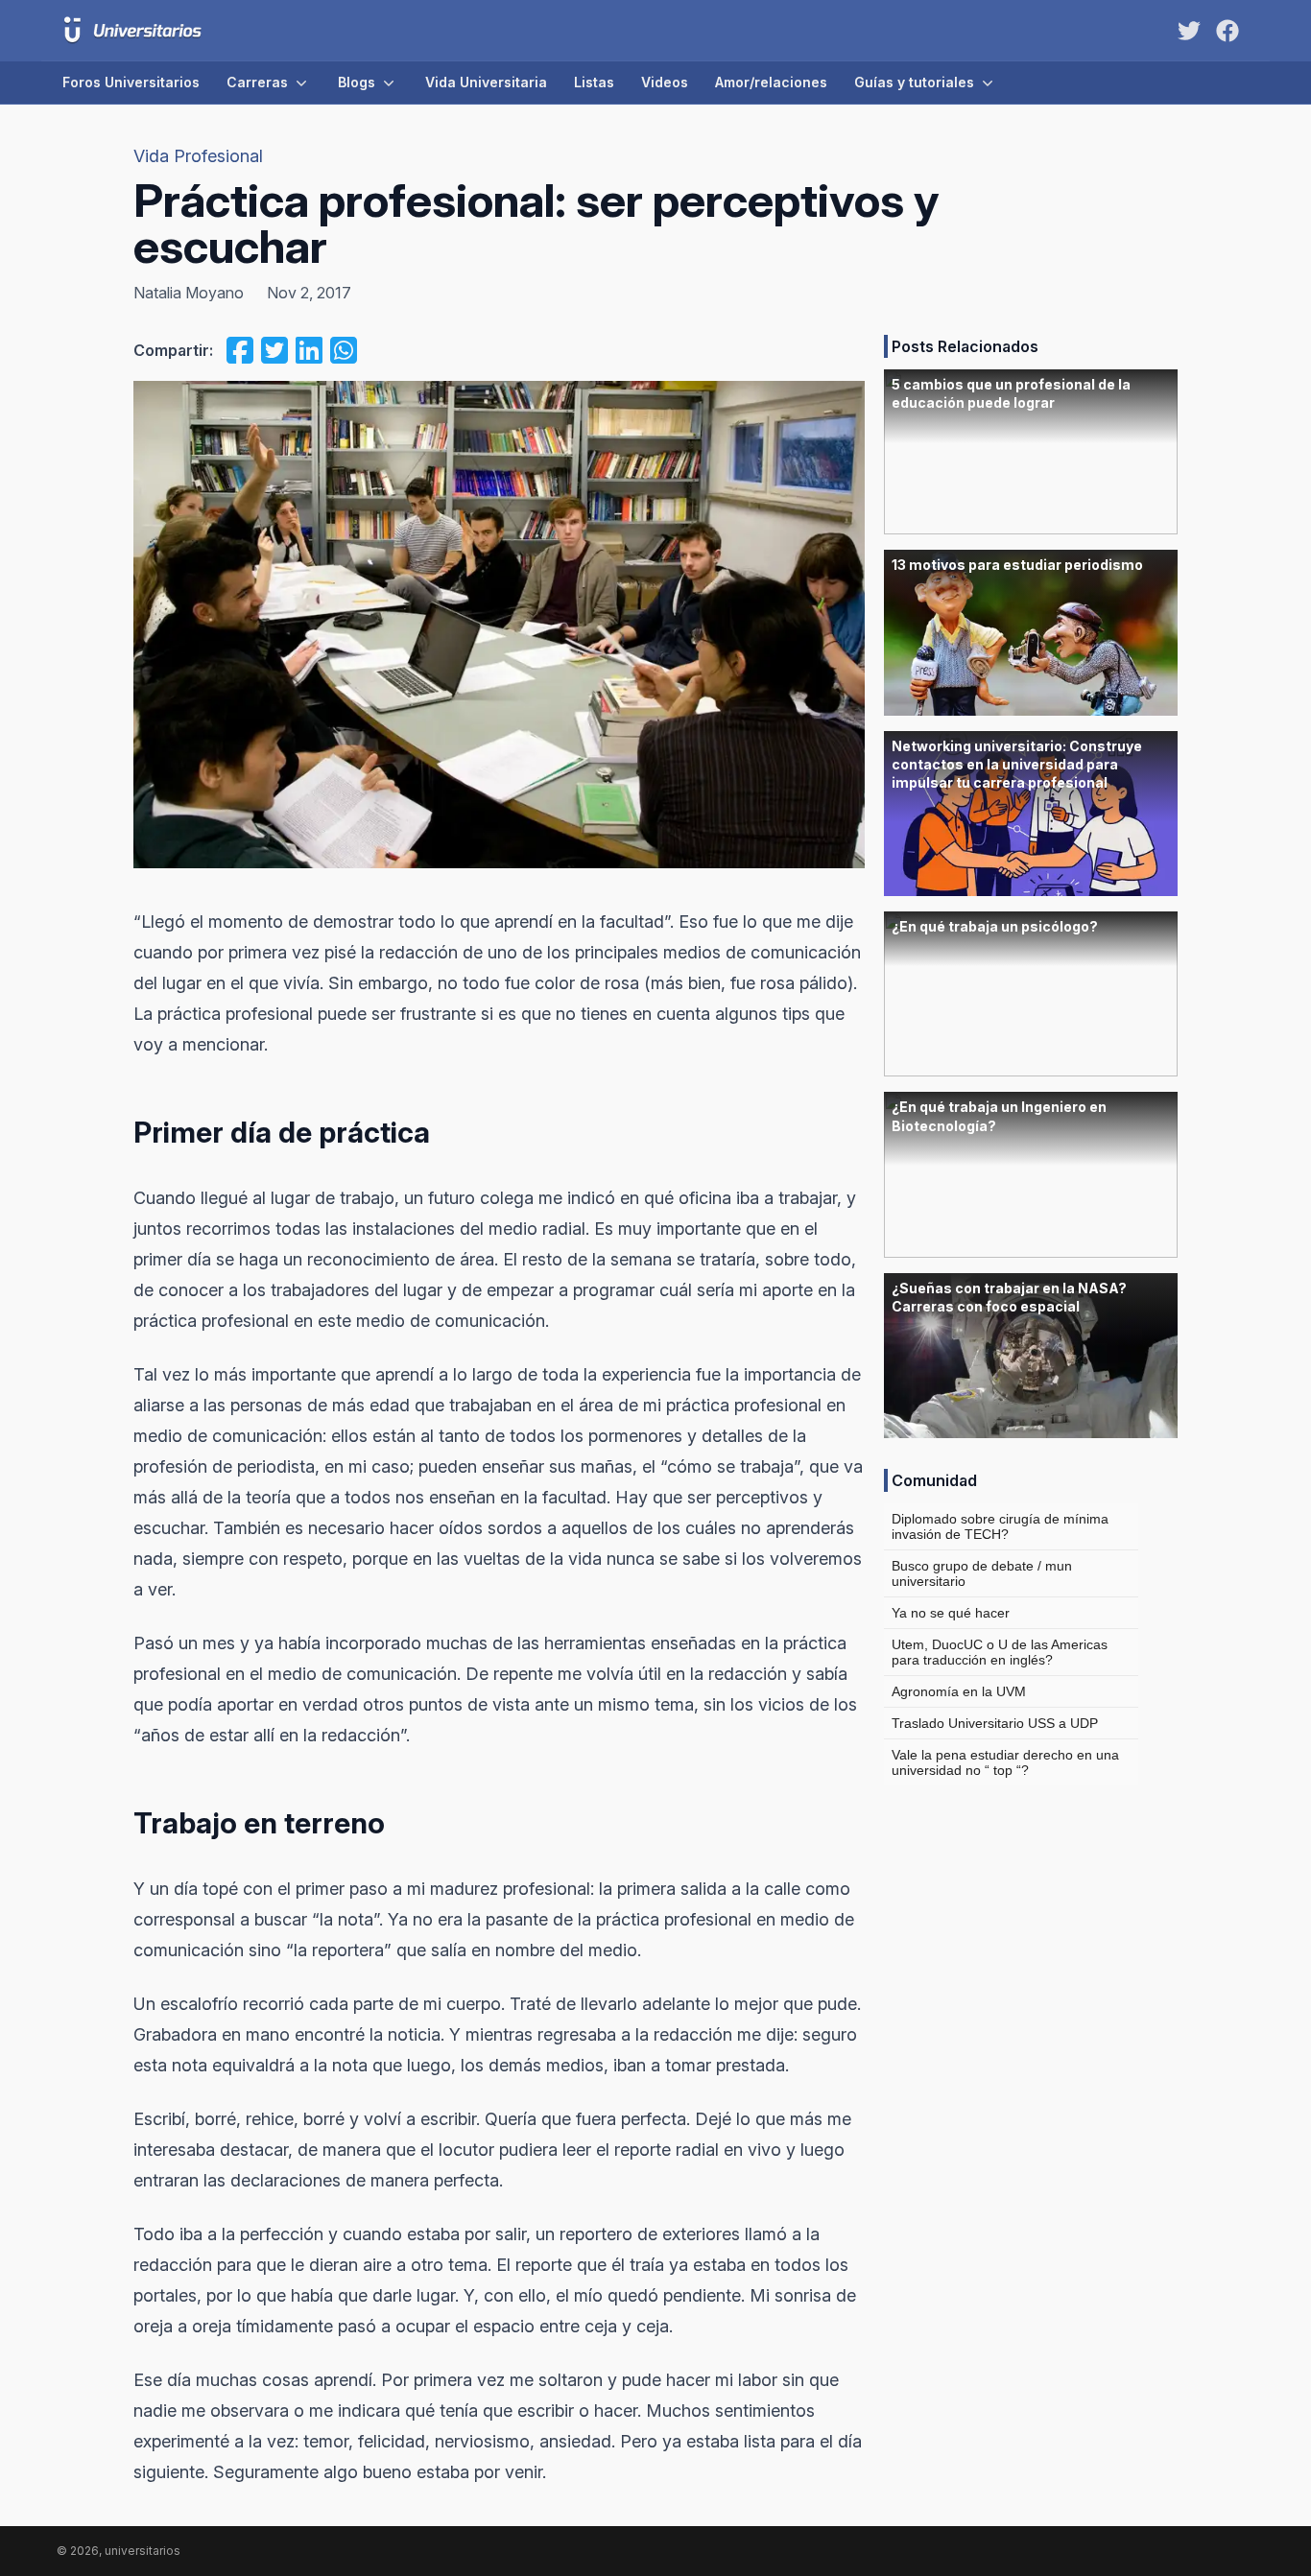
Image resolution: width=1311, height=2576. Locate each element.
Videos (665, 82)
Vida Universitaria (486, 82)
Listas (594, 82)
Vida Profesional (198, 156)
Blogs (357, 82)
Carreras (257, 82)
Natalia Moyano (189, 293)
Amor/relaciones (771, 82)
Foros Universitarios (131, 82)
